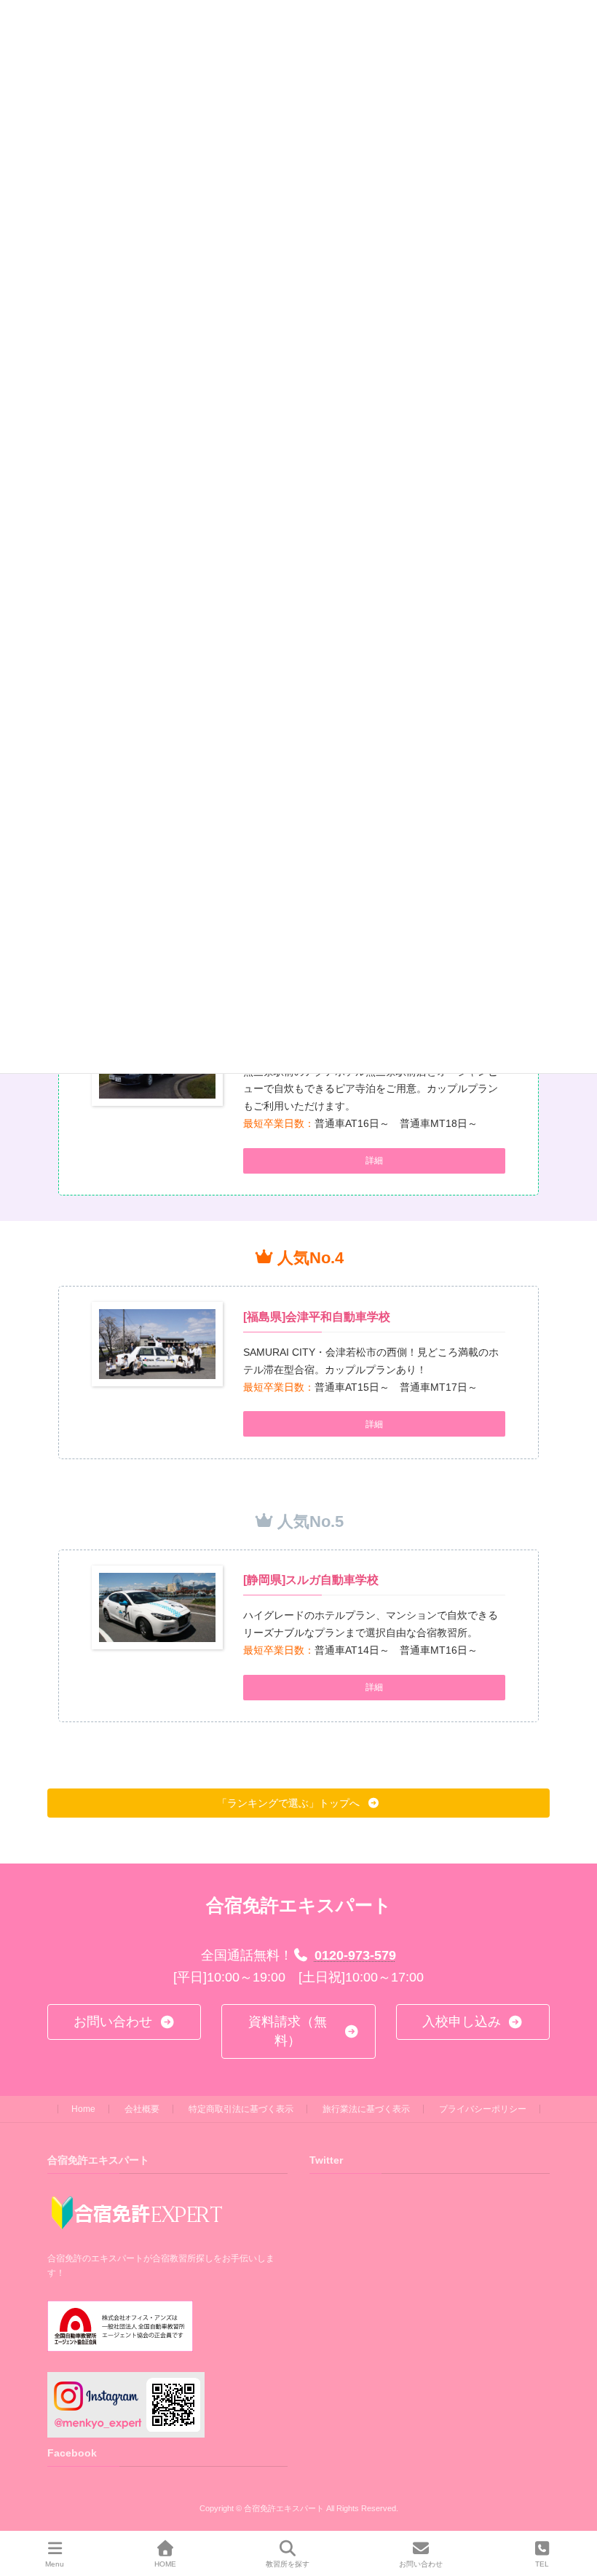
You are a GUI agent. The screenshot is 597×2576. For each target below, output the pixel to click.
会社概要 (142, 2109)
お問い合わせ (421, 2564)
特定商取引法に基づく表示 (241, 2109)
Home (83, 2109)
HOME (165, 2564)
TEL (542, 2564)
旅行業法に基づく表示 (366, 2109)
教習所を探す (288, 2564)
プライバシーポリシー (483, 2109)
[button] (374, 1161)
